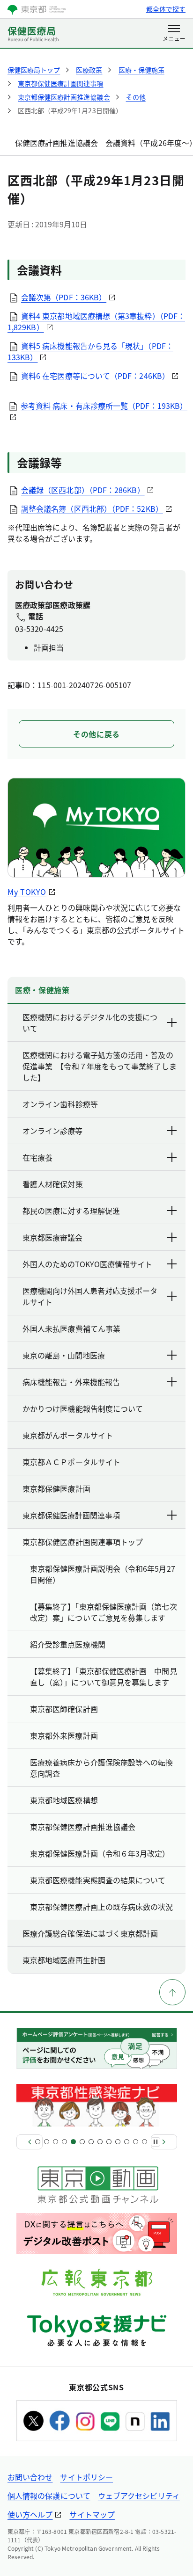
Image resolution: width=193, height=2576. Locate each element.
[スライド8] (100, 2142)
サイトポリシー (86, 2477)
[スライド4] (64, 2142)
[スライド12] (136, 2142)
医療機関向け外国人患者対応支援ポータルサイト (90, 1296)
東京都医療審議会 (52, 1237)
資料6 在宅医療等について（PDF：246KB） (95, 376)
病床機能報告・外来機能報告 (71, 1382)
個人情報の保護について (49, 2496)
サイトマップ (92, 2514)
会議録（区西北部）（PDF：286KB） (83, 490)
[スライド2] (47, 2142)
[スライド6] (82, 2142)
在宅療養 (37, 1157)
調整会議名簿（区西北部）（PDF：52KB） (92, 508)
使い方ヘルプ (30, 2514)
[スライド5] (73, 2142)
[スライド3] (56, 2142)
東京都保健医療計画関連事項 (71, 1515)
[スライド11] (127, 2142)
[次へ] (164, 2142)
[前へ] (30, 2142)
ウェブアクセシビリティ (139, 2496)
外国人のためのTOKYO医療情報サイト (87, 1264)
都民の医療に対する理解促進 (71, 1211)
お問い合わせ (30, 2477)
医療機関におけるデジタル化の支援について (90, 1023)
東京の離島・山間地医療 (64, 1355)
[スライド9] (109, 2142)
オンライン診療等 (52, 1131)
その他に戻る (96, 734)
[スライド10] (118, 2142)
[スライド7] (91, 2142)
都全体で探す (166, 9)
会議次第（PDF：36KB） (64, 297)
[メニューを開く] (174, 34)
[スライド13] (145, 2142)
